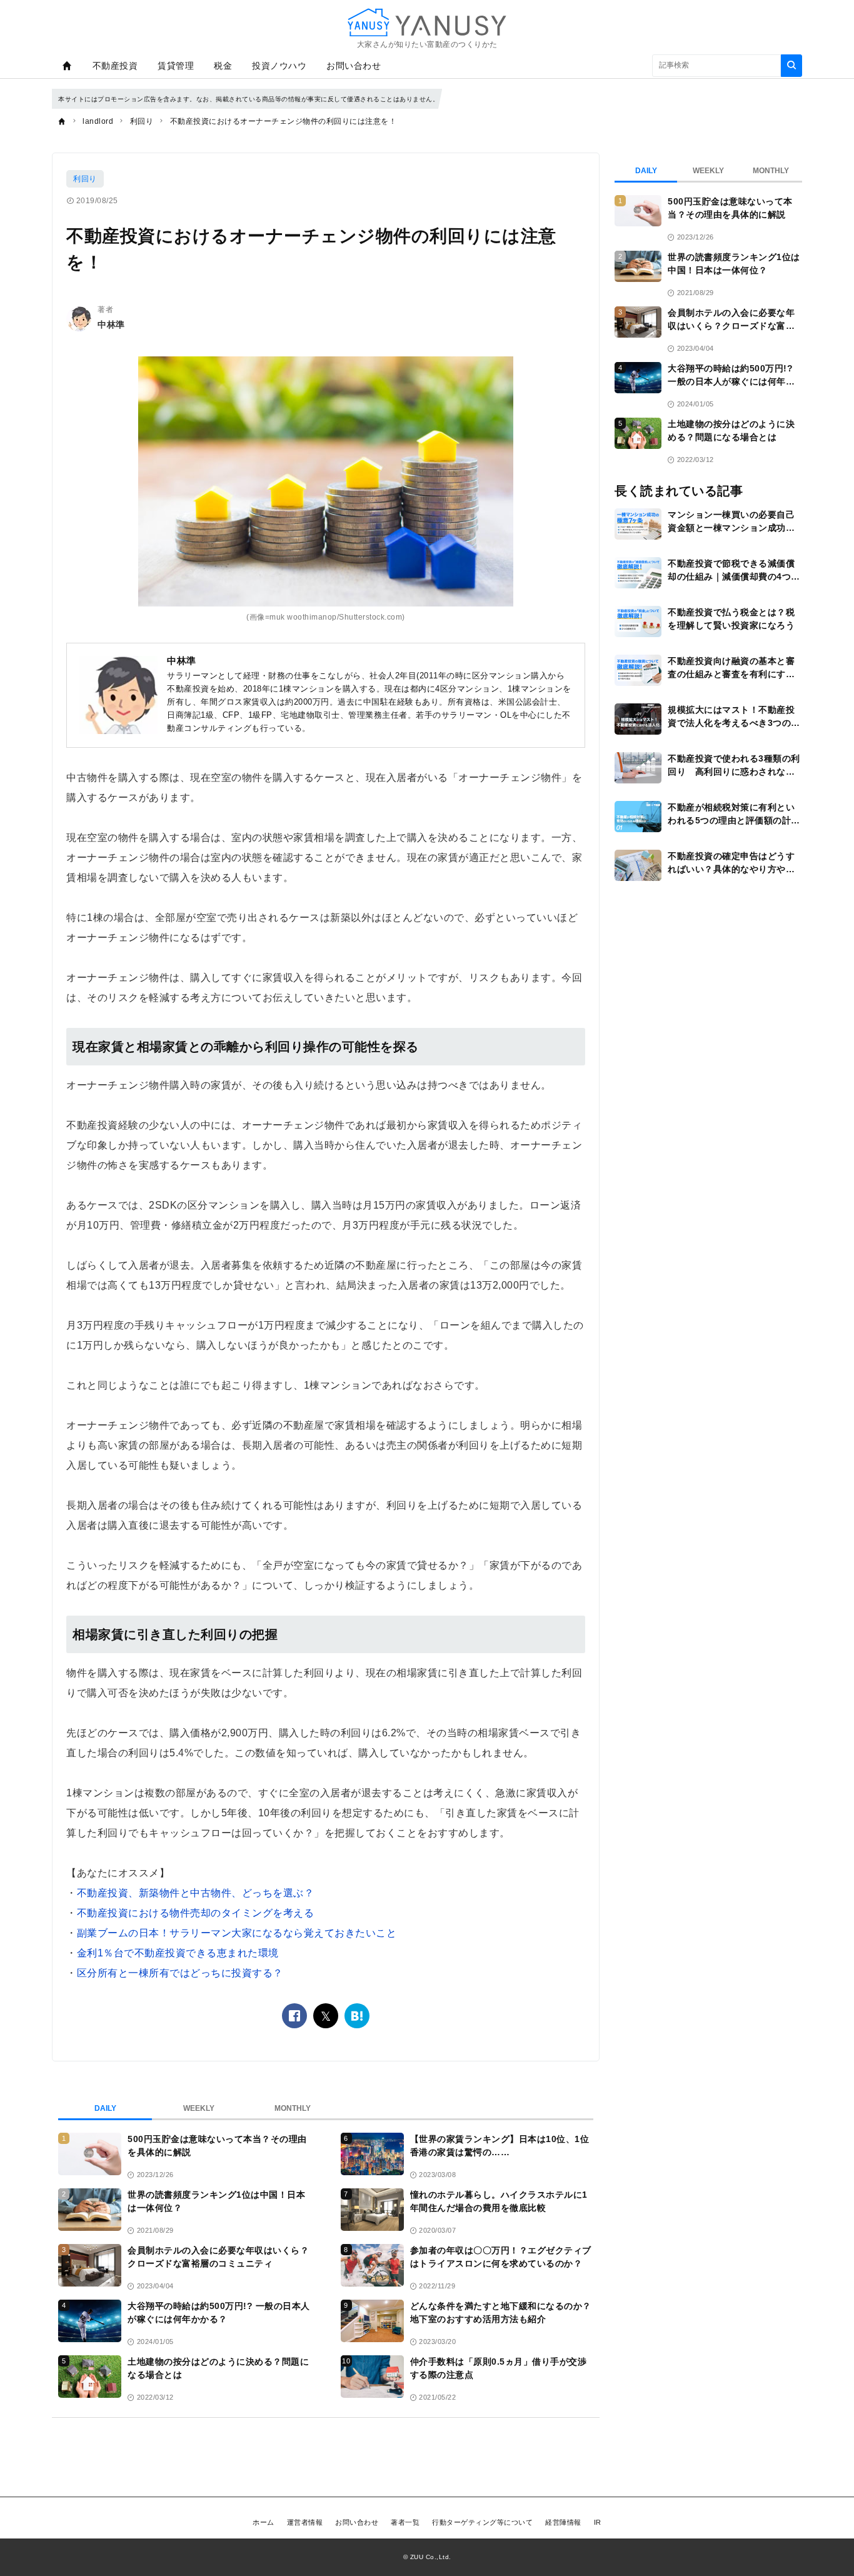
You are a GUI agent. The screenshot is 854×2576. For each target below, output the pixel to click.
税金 (223, 66)
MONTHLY (293, 2108)
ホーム (264, 2522)
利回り (85, 179)
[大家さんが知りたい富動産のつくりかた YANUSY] (427, 22)
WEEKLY (199, 2108)
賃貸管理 (176, 66)
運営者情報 (305, 2522)
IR (598, 2522)
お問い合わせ (354, 66)
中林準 (111, 325)
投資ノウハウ (279, 66)
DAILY (105, 2108)
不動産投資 (115, 66)
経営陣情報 (563, 2522)
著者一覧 (405, 2522)
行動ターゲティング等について (482, 2522)
